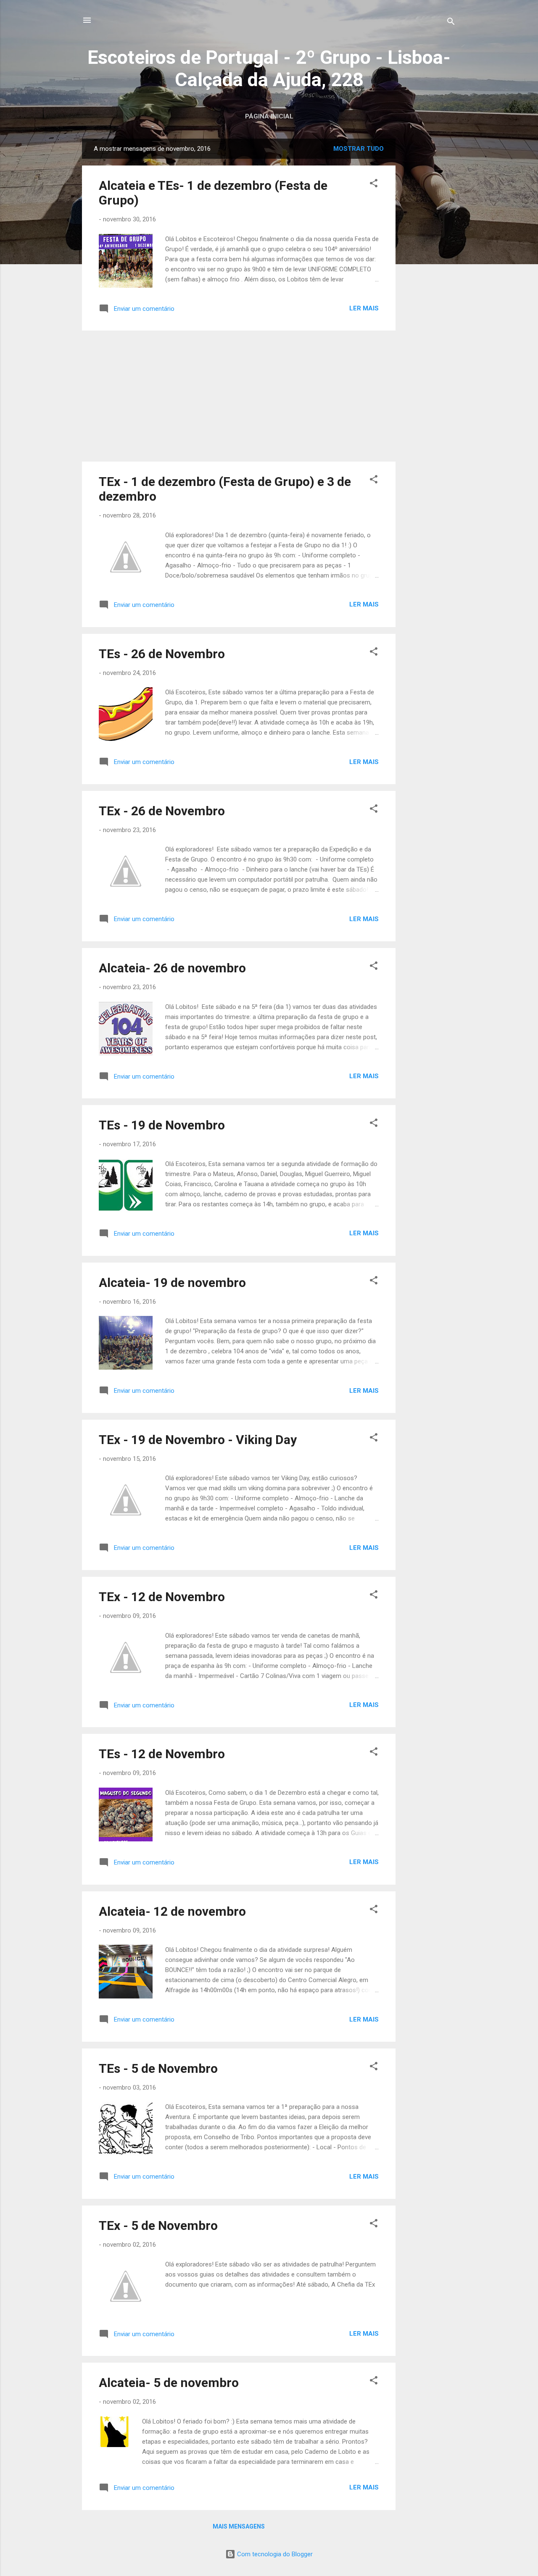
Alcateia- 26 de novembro (172, 968)
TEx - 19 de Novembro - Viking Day (198, 1440)
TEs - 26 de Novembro (162, 654)
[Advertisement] (429, 265)
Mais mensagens (239, 2526)
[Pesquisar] (451, 23)
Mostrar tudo (359, 149)
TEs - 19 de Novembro (162, 1125)
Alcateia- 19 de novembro (172, 1283)
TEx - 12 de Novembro (162, 1597)
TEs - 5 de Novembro (158, 2068)
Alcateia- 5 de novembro (169, 2383)
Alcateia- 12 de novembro (172, 1911)
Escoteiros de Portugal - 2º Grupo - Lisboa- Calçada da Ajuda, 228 (269, 68)
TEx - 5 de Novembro (158, 2225)
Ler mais (364, 308)
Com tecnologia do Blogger (274, 2554)
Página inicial (269, 116)
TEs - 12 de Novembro (162, 1754)
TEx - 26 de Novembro (162, 811)
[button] (374, 185)
